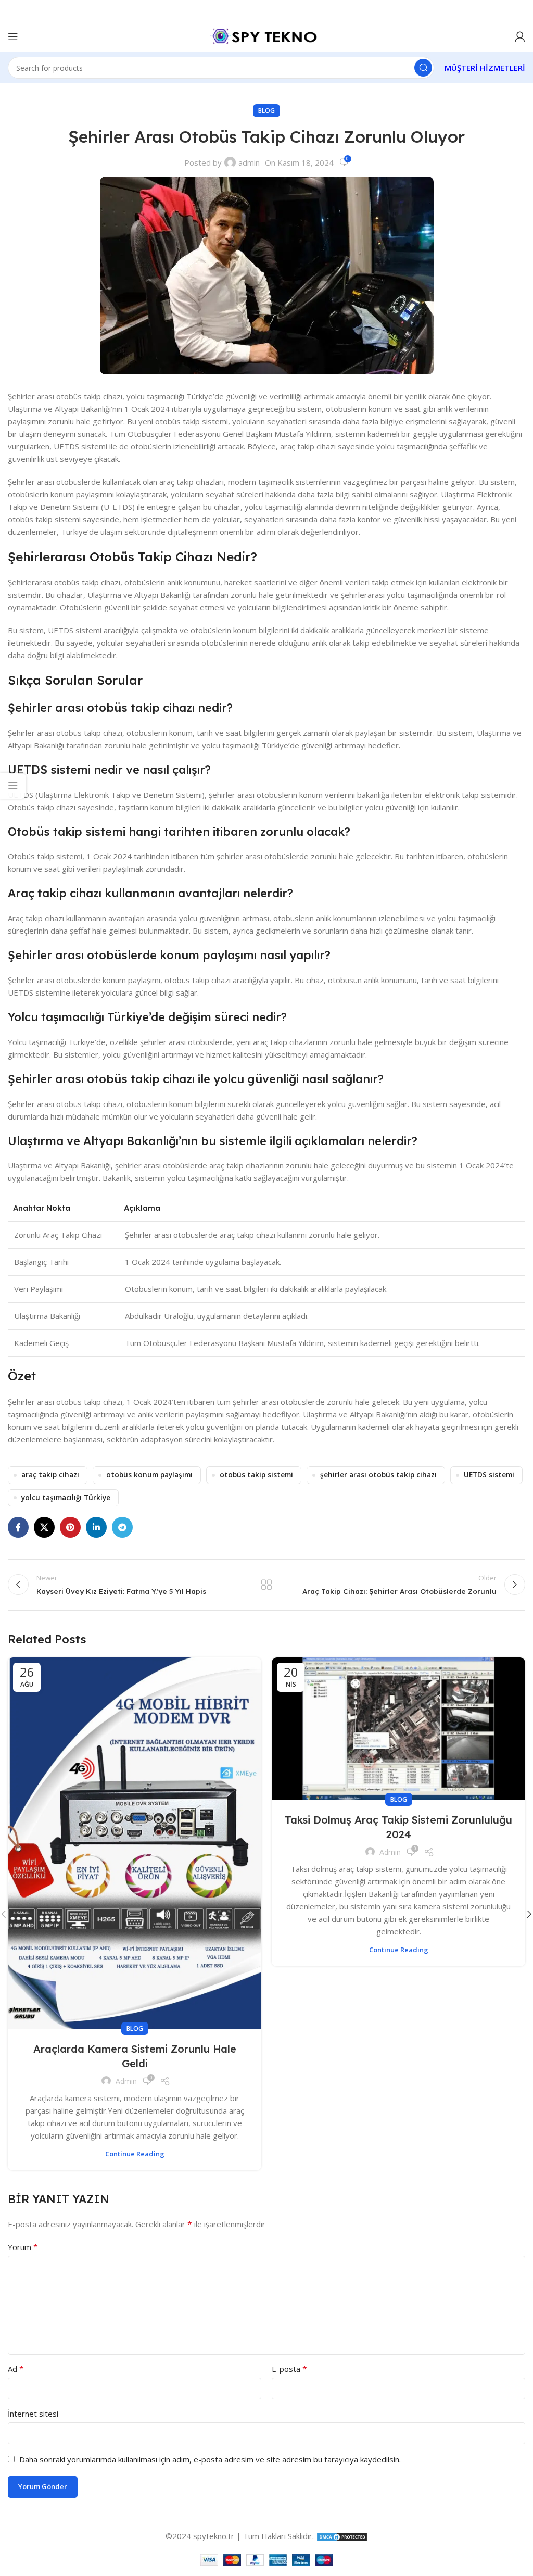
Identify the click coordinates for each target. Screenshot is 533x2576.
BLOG (266, 111)
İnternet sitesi (33, 2414)
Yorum (23, 2247)
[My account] (520, 36)
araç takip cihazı (50, 1475)
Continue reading (135, 2154)
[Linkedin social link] (96, 1527)
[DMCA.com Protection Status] (342, 2536)
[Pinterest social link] (70, 1527)
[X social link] (44, 1527)
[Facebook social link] (18, 1527)
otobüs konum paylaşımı (149, 1475)
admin (249, 162)
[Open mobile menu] (13, 36)
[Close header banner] (520, 10)
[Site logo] (266, 35)
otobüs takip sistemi (256, 1475)
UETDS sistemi (489, 1475)
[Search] (423, 68)
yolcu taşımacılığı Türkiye (66, 1498)
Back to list (266, 1585)
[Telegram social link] (122, 1527)
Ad (16, 2369)
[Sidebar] (13, 786)
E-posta (289, 2369)
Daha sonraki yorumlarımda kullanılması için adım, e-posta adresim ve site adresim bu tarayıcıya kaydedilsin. (210, 2459)
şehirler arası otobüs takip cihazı (378, 1475)
